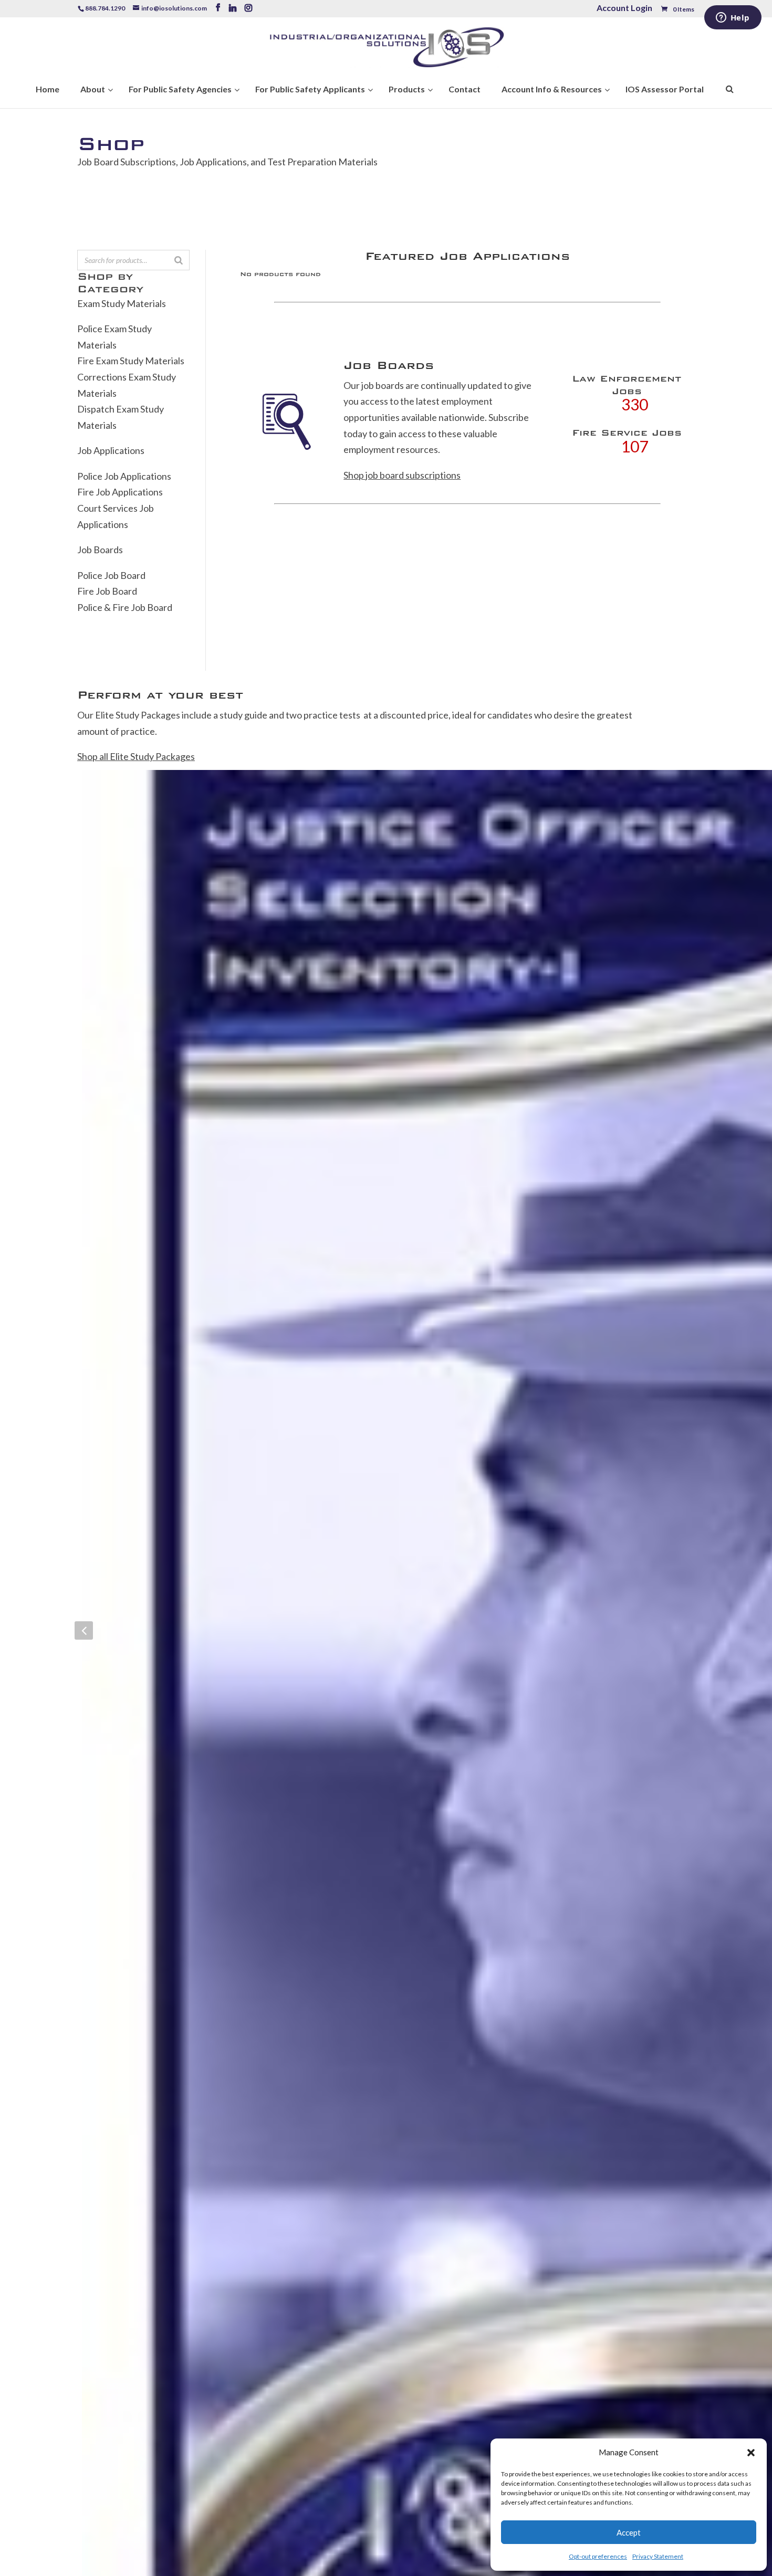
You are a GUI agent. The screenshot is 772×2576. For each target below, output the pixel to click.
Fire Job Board (107, 591)
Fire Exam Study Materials (131, 361)
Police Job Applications (124, 476)
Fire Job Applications (120, 492)
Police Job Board (111, 575)
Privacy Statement (658, 2556)
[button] (751, 2453)
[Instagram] (248, 8)
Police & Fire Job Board (125, 607)
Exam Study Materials (122, 303)
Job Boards (100, 550)
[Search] (179, 260)
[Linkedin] (233, 8)
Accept (629, 2532)
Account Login (624, 9)
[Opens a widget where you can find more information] (733, 18)
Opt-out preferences (598, 2556)
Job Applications (111, 450)
